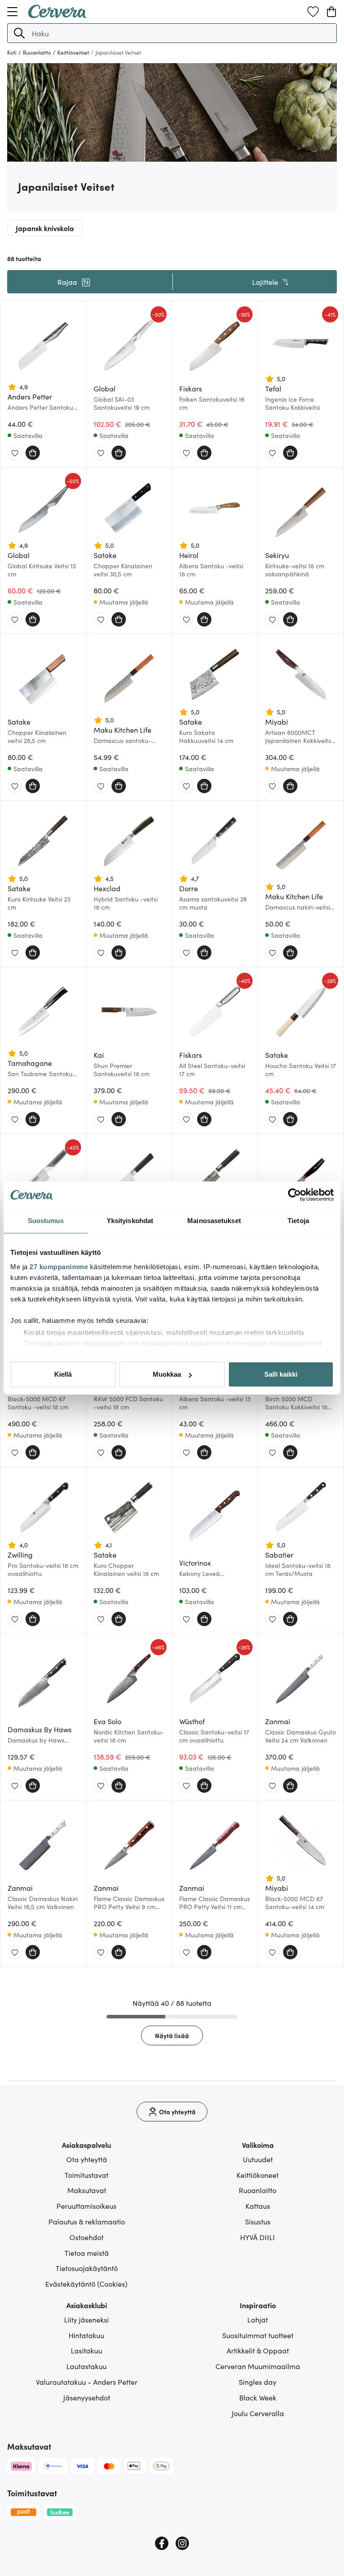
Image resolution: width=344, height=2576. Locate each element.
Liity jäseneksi (86, 2319)
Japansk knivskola (45, 228)
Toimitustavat (86, 2175)
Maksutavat (87, 2190)
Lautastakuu (86, 2366)
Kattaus (258, 2206)
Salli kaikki (281, 1374)
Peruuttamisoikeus (86, 2206)
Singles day (258, 2382)
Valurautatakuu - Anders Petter (87, 2382)
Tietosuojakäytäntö (87, 2268)
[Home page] (57, 15)
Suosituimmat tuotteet (258, 2335)
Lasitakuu (86, 2350)
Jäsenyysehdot (87, 2397)
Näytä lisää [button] (172, 2035)
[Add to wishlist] (15, 453)
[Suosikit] (313, 12)
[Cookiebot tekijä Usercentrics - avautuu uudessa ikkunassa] (295, 1195)
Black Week (258, 2397)
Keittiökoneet (258, 2175)
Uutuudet (258, 2159)
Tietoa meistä (87, 2253)
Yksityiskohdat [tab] (130, 1221)
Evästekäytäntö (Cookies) (86, 2284)
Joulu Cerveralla (258, 2413)
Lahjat (258, 2319)
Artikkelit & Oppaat (258, 2350)
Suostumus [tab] (46, 1221)
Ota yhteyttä (87, 2159)
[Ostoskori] (331, 12)
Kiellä (63, 1374)
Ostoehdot (86, 2237)
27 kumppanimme (59, 1267)
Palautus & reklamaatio (87, 2221)
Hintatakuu (86, 2335)
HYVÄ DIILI (258, 2237)
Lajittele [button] (265, 282)
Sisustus (258, 2221)
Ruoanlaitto (258, 2190)
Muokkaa (167, 1374)
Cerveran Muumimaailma (258, 2366)
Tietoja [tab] (298, 1221)
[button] (19, 33)
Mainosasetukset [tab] (214, 1221)
